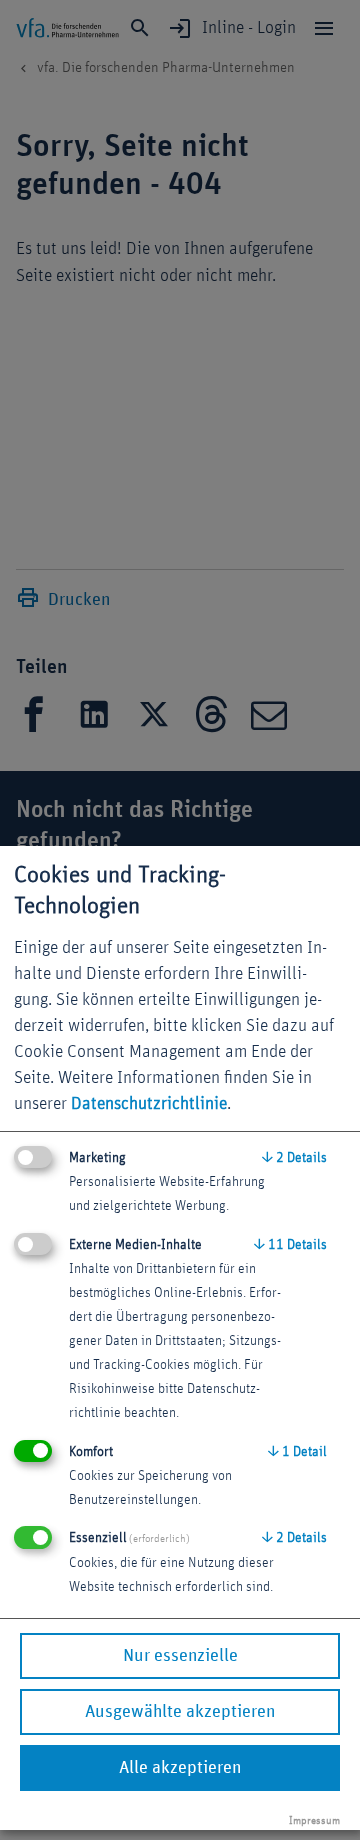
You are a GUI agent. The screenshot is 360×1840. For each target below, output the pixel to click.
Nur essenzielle (180, 1656)
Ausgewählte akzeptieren (180, 1712)
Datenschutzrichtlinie (149, 1104)
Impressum (314, 1820)
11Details (290, 1245)
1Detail (297, 1452)
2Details (294, 1158)
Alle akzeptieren (180, 1768)
